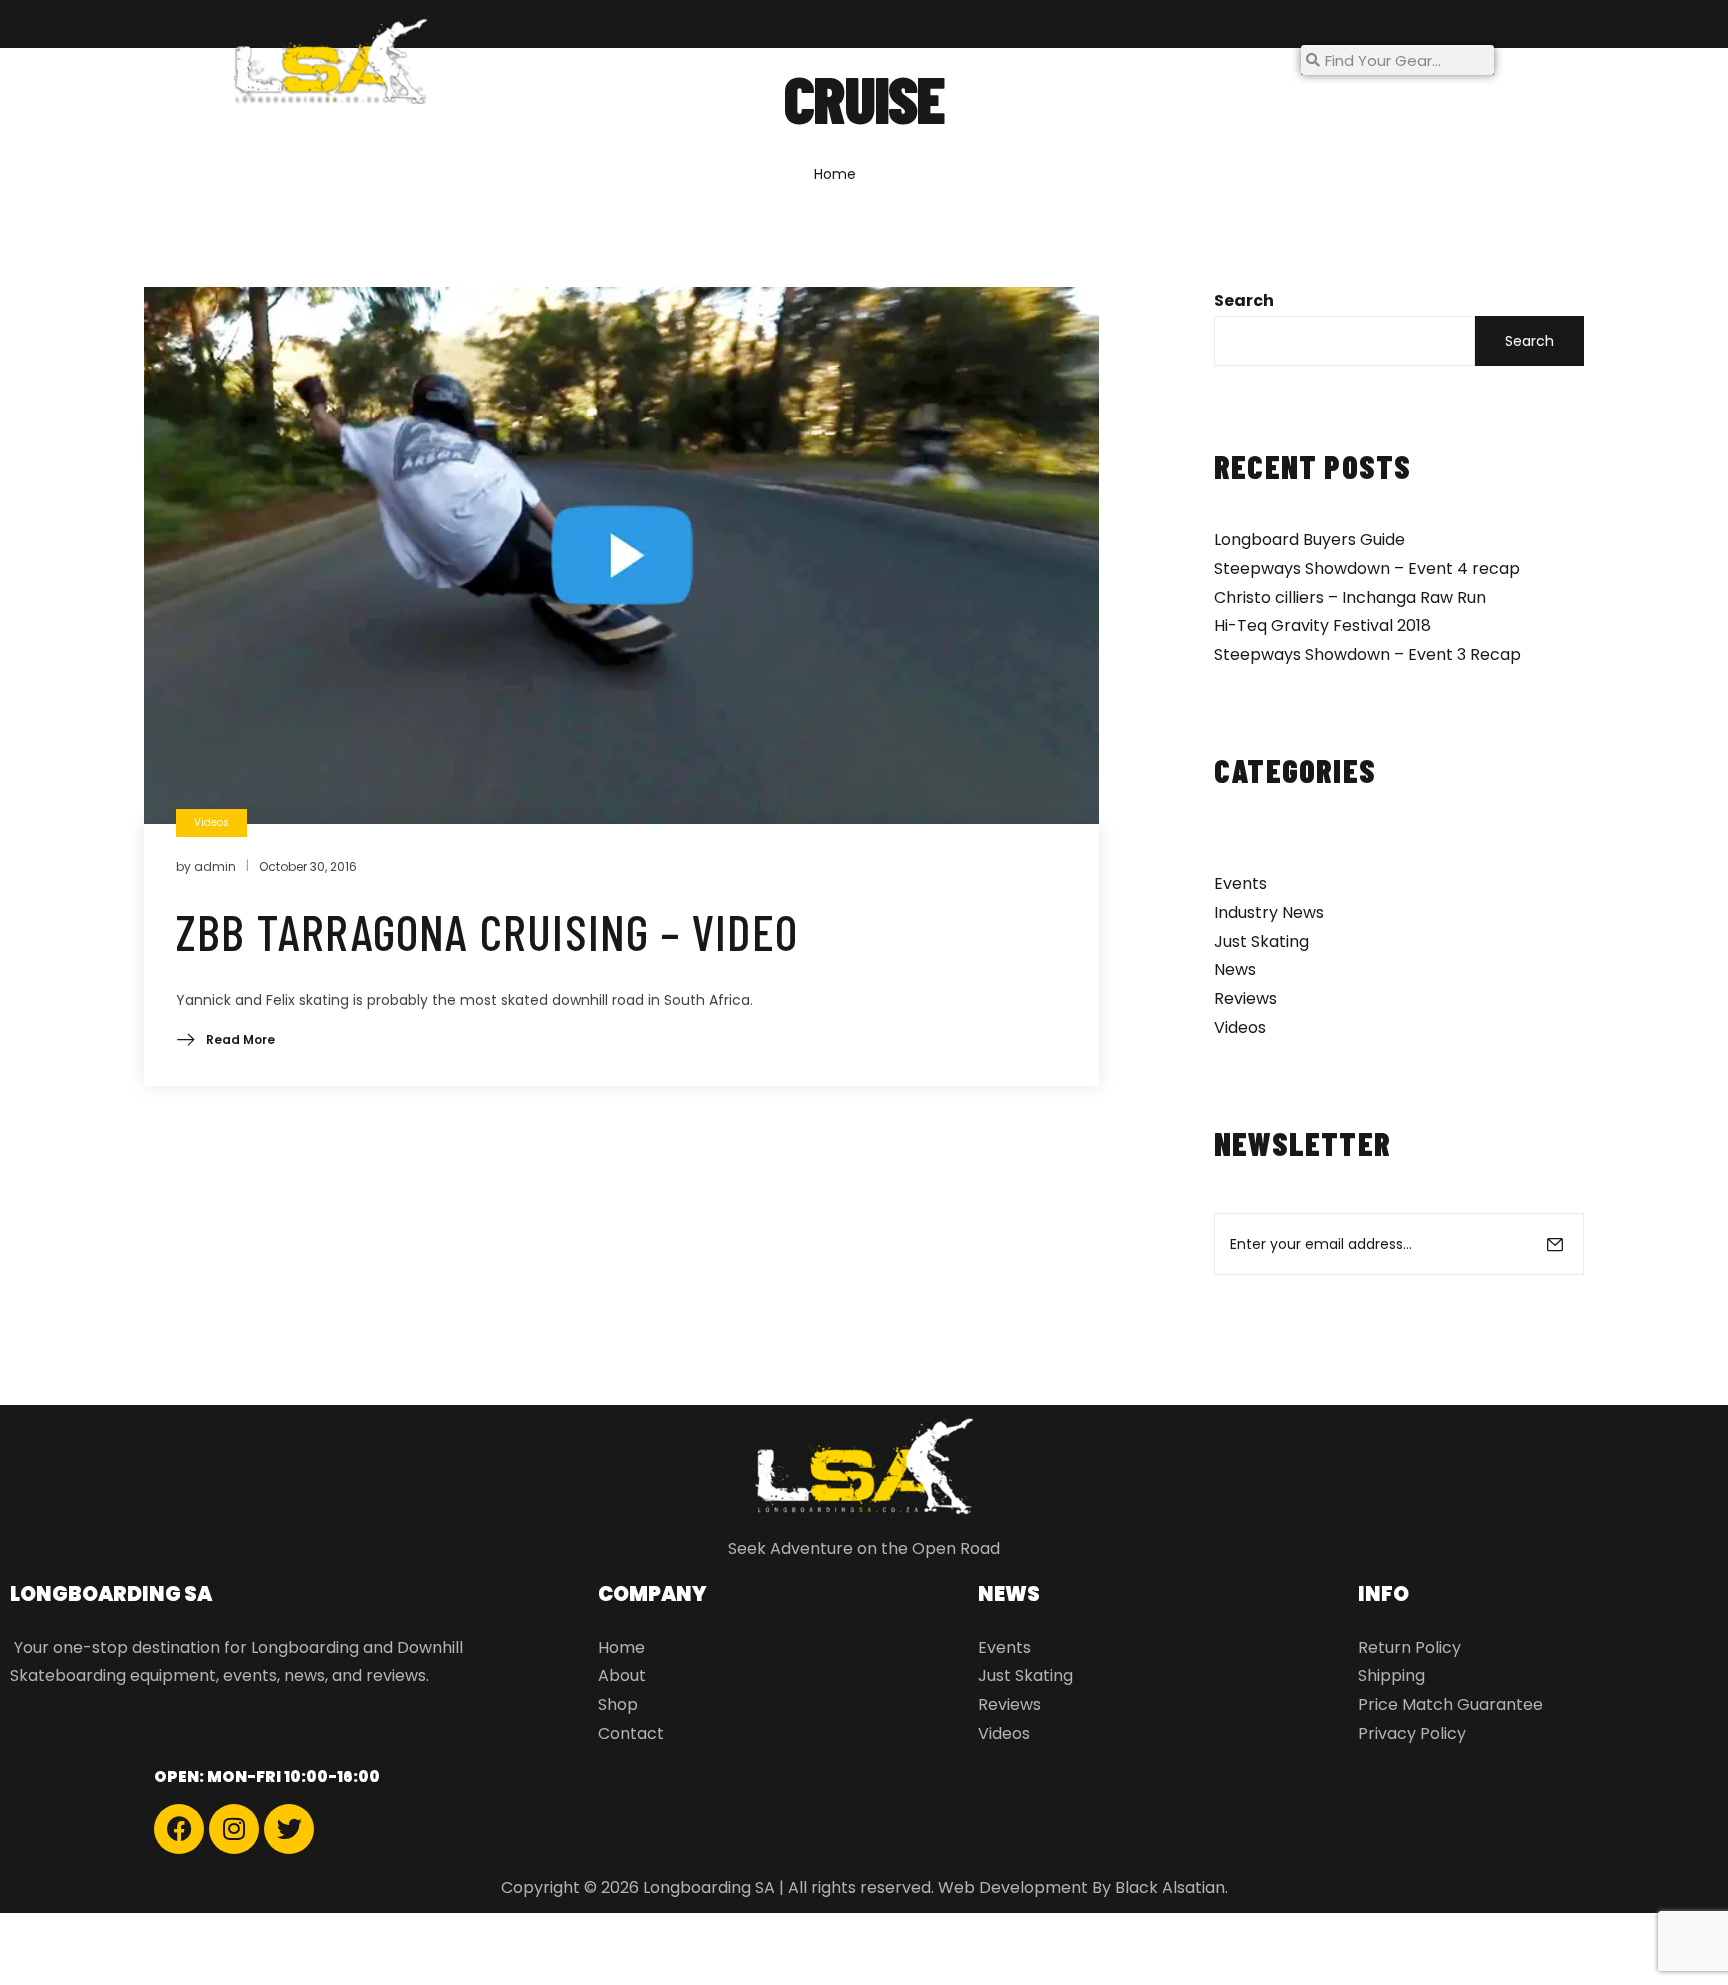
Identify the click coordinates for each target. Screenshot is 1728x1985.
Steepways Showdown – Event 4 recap (1367, 568)
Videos (1240, 1027)
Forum (865, 59)
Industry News (1269, 912)
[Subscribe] (1555, 1244)
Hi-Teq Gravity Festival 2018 (1322, 625)
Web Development (1013, 1887)
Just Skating (1261, 941)
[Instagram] (234, 1829)
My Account (1190, 59)
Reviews (1245, 998)
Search (1244, 300)
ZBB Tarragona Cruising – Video (487, 931)
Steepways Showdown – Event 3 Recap (1367, 654)
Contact (1070, 59)
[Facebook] (179, 1829)
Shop (756, 59)
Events (1240, 883)
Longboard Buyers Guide (1309, 539)
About (672, 59)
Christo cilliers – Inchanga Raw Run (1350, 597)
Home (584, 59)
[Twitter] (289, 1829)
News (952, 59)
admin (215, 866)
